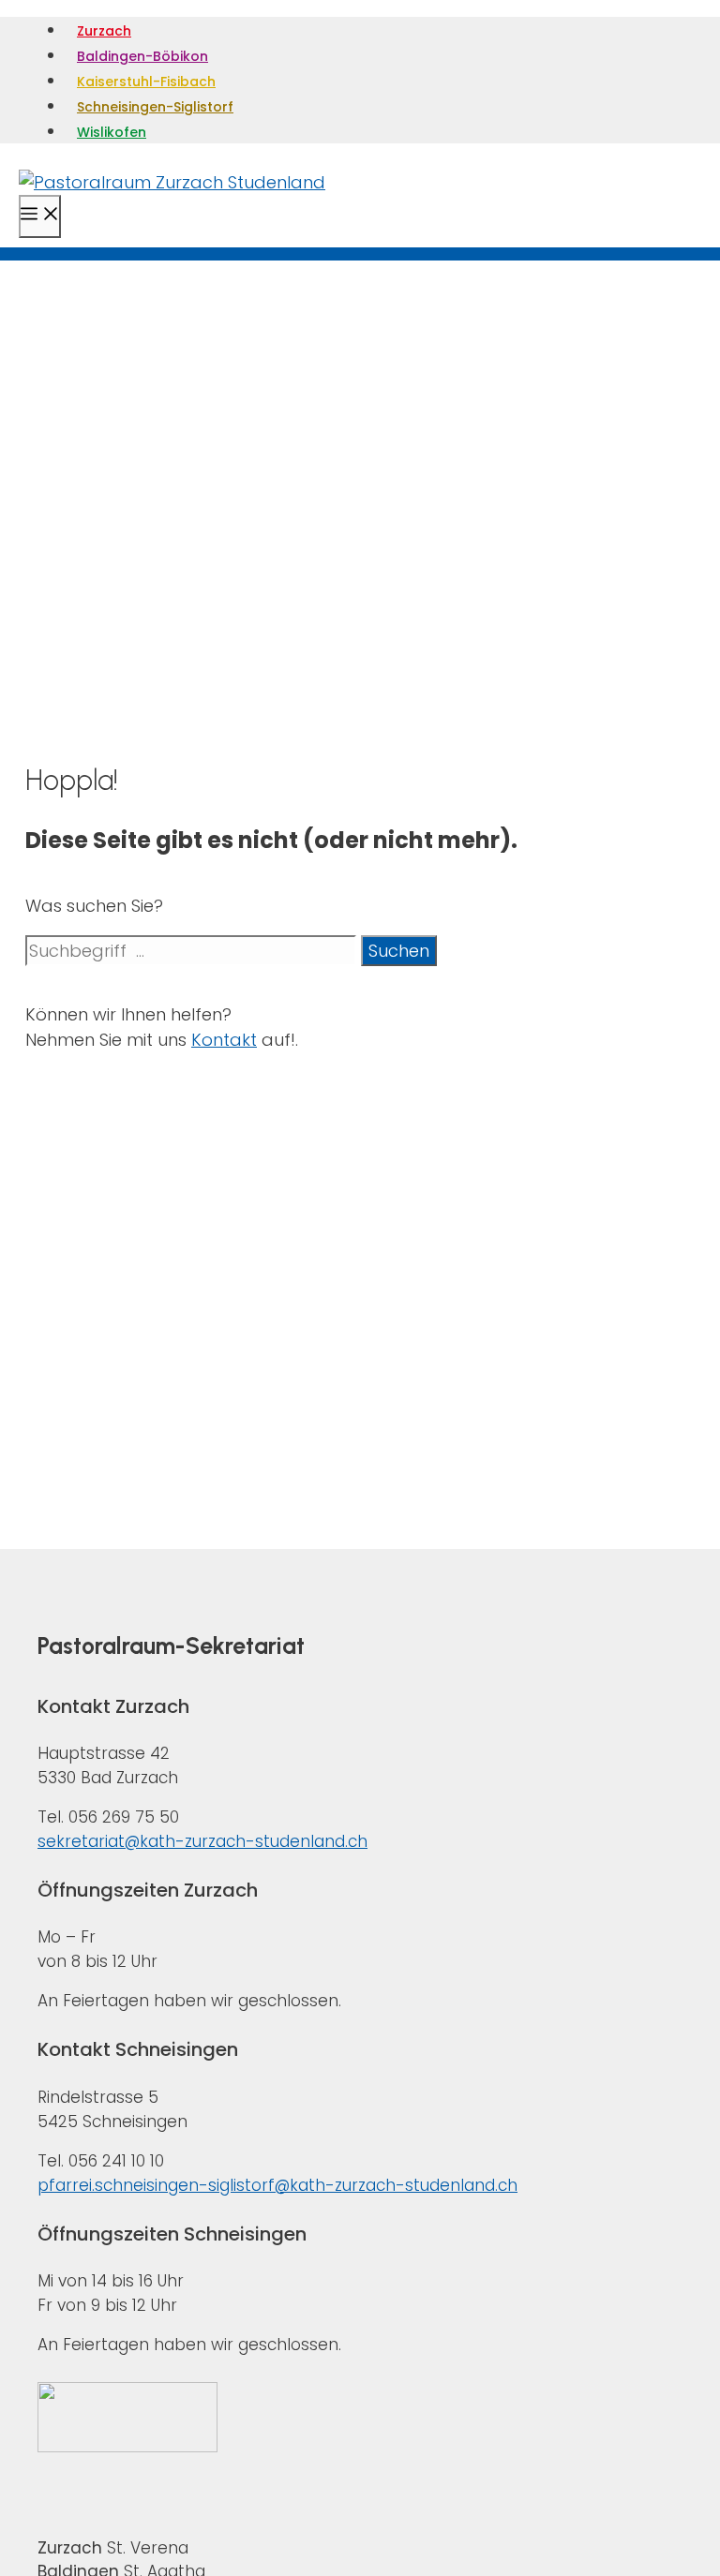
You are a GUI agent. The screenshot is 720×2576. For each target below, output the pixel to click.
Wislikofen (112, 132)
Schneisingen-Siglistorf (155, 107)
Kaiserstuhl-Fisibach (146, 82)
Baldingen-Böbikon (142, 56)
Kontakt (224, 1040)
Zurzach (104, 31)
